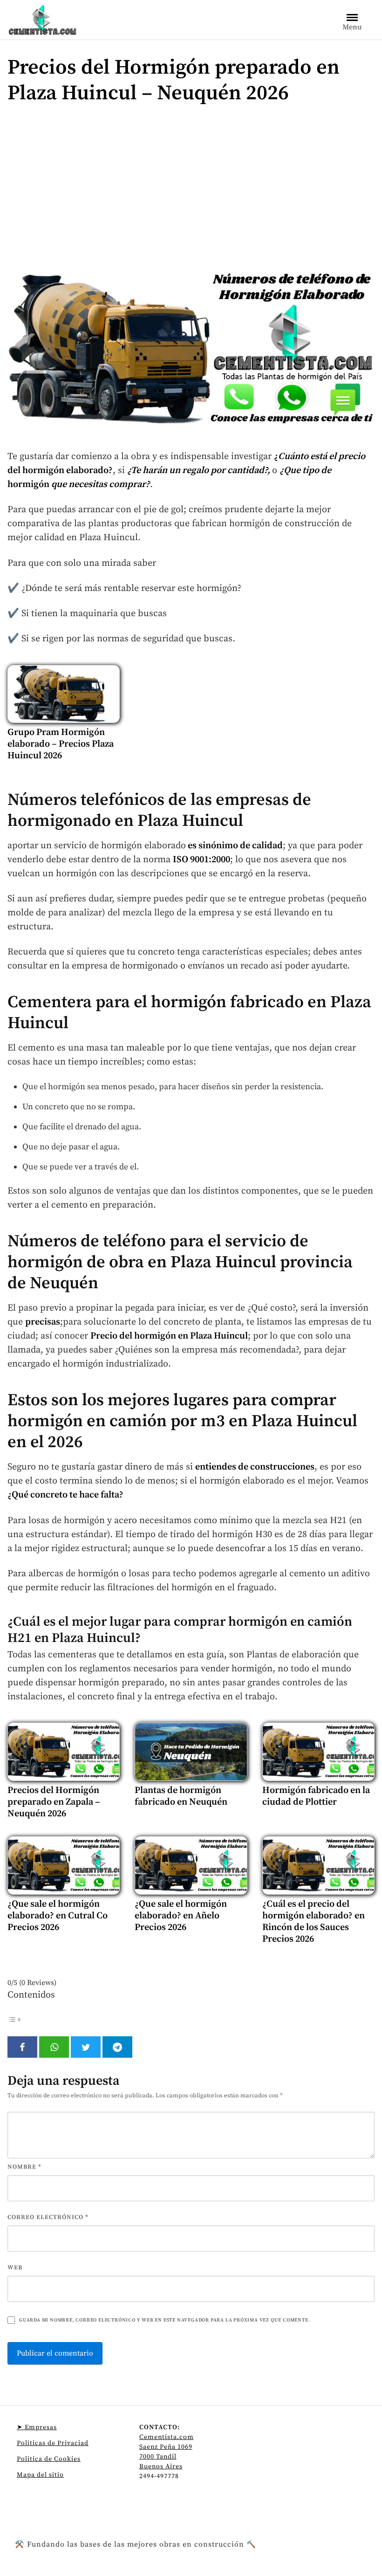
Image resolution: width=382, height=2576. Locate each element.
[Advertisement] (191, 191)
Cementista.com (167, 2437)
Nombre (24, 2167)
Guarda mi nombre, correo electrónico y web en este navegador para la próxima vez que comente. (164, 2320)
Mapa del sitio (40, 2475)
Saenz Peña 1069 (166, 2447)
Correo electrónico (48, 2217)
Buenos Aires (161, 2466)
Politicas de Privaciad (53, 2443)
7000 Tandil (158, 2457)
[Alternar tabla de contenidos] (14, 2019)
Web (15, 2267)
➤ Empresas (37, 2427)
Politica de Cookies (49, 2459)
